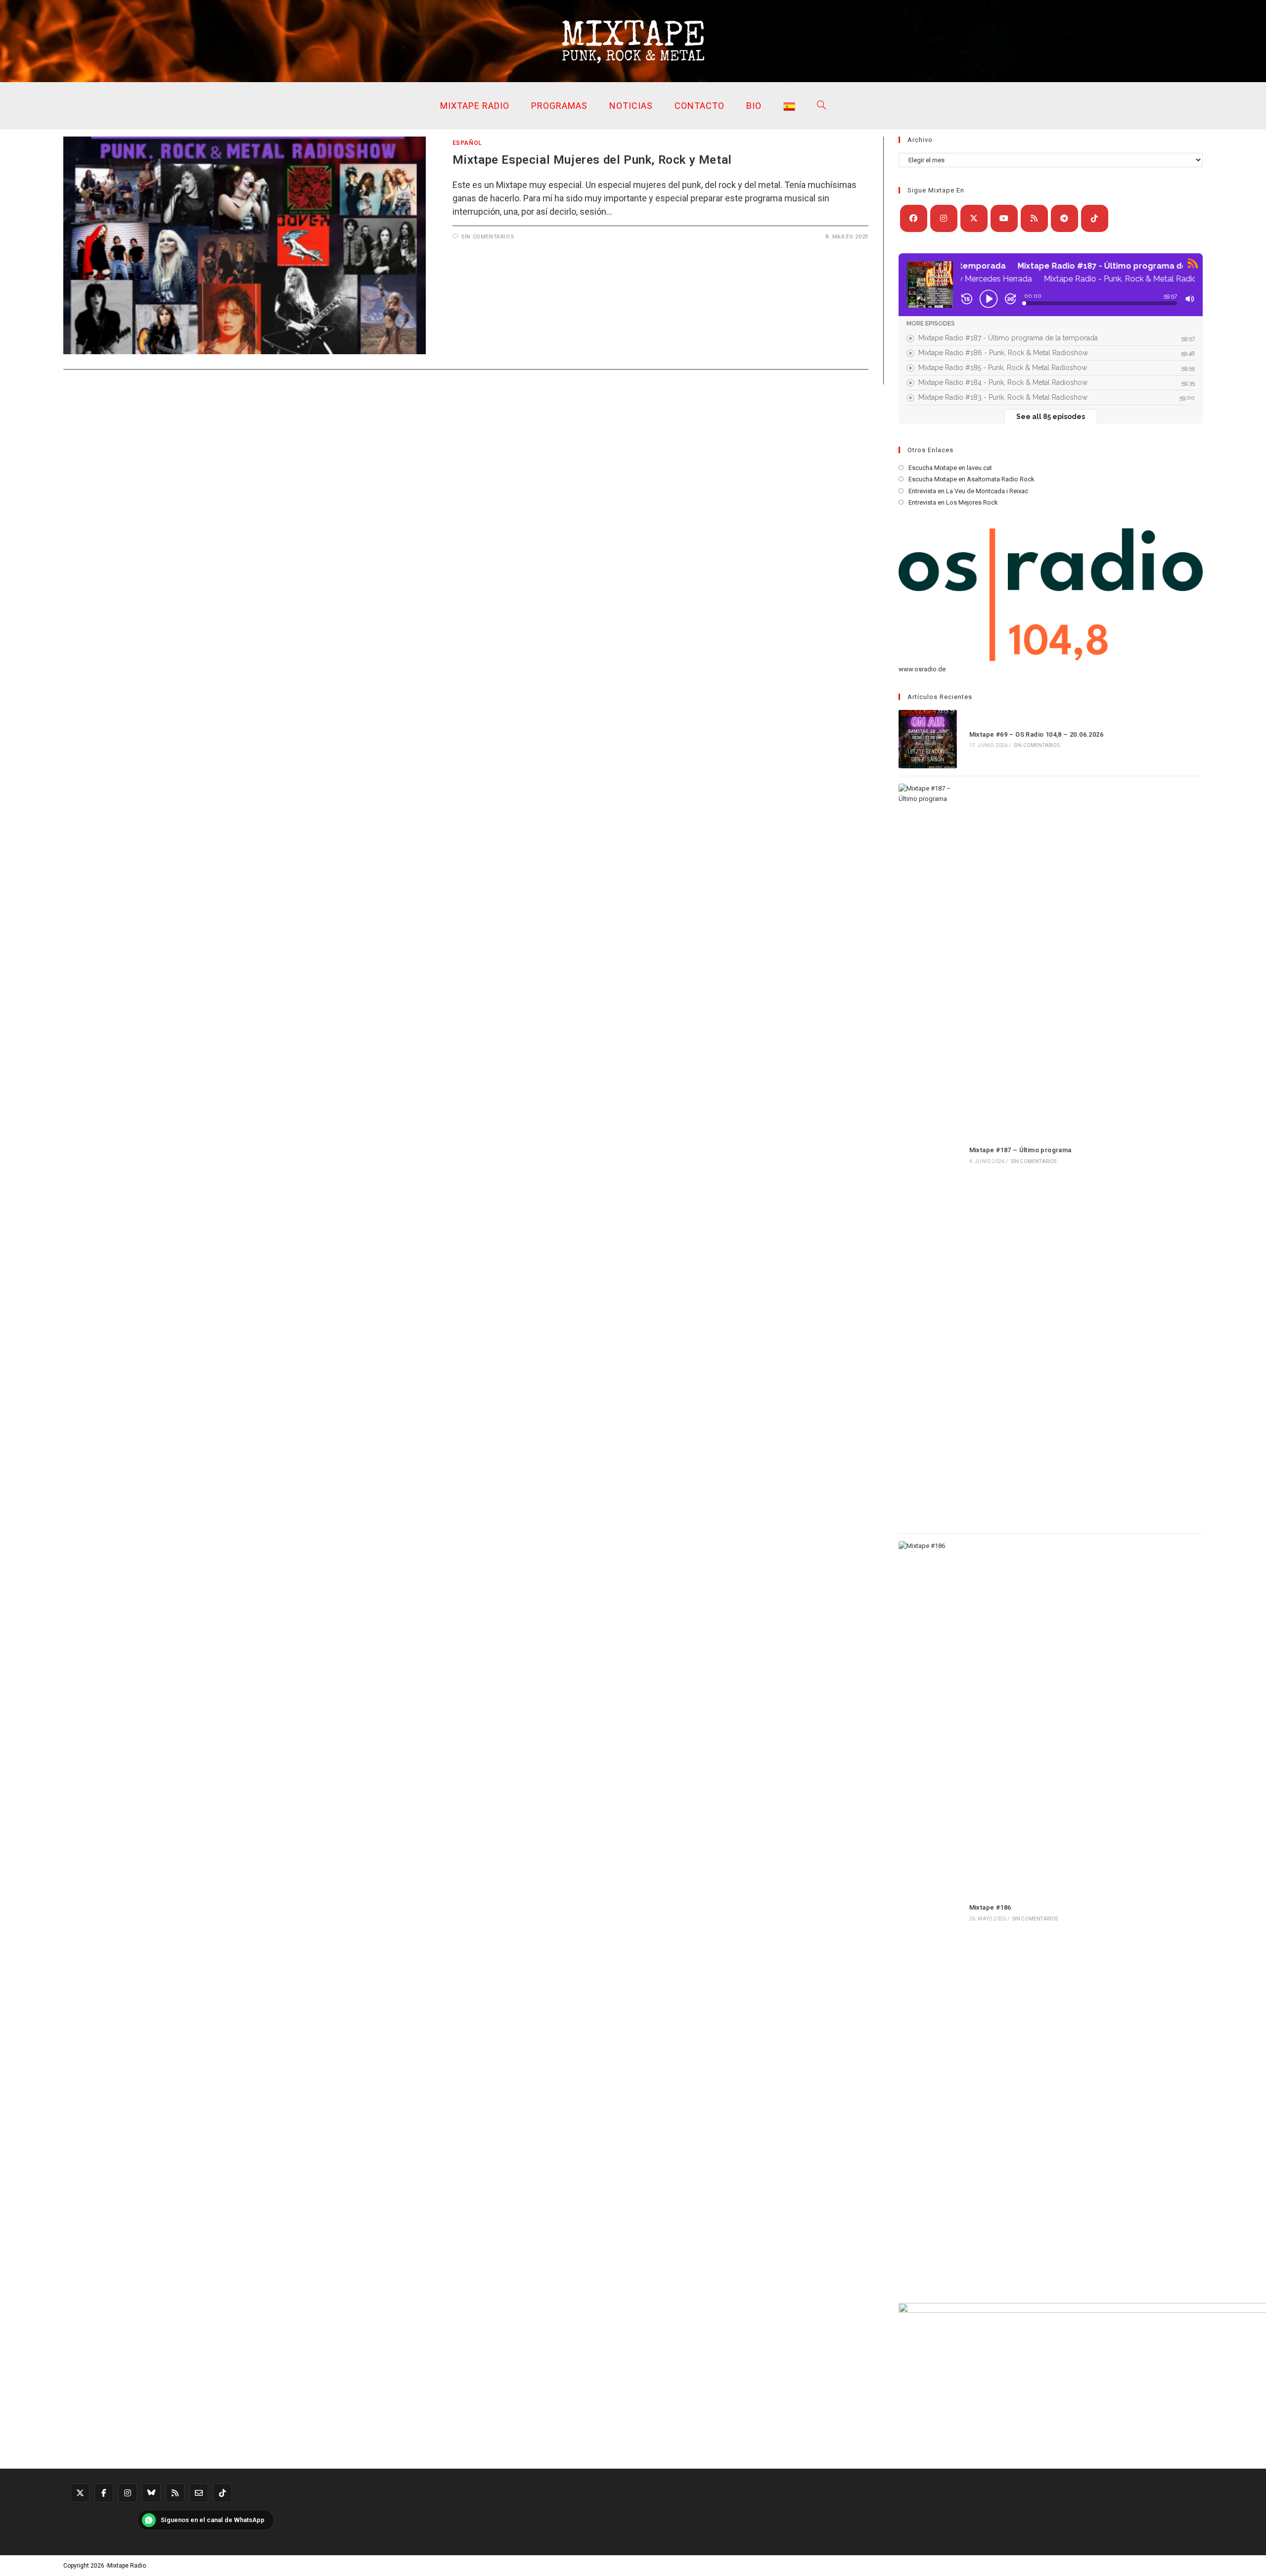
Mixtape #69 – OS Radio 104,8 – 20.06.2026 (1036, 734)
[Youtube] (1004, 218)
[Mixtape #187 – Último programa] (928, 1155)
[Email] (199, 2493)
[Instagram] (944, 218)
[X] (974, 218)
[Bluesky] (151, 2493)
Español (467, 143)
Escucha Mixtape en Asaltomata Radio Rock (972, 479)
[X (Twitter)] (80, 2493)
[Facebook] (914, 218)
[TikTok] (223, 2493)
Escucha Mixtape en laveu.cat (950, 468)
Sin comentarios (487, 237)
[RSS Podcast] (175, 2493)
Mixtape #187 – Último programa (1020, 1150)
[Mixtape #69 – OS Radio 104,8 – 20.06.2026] (928, 739)
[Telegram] (1064, 218)
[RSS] (1034, 218)
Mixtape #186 (990, 1907)
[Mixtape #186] (928, 1912)
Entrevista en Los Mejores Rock (953, 502)
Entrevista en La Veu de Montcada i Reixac (968, 491)
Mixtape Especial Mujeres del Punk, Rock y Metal (592, 160)
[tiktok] (1095, 218)
